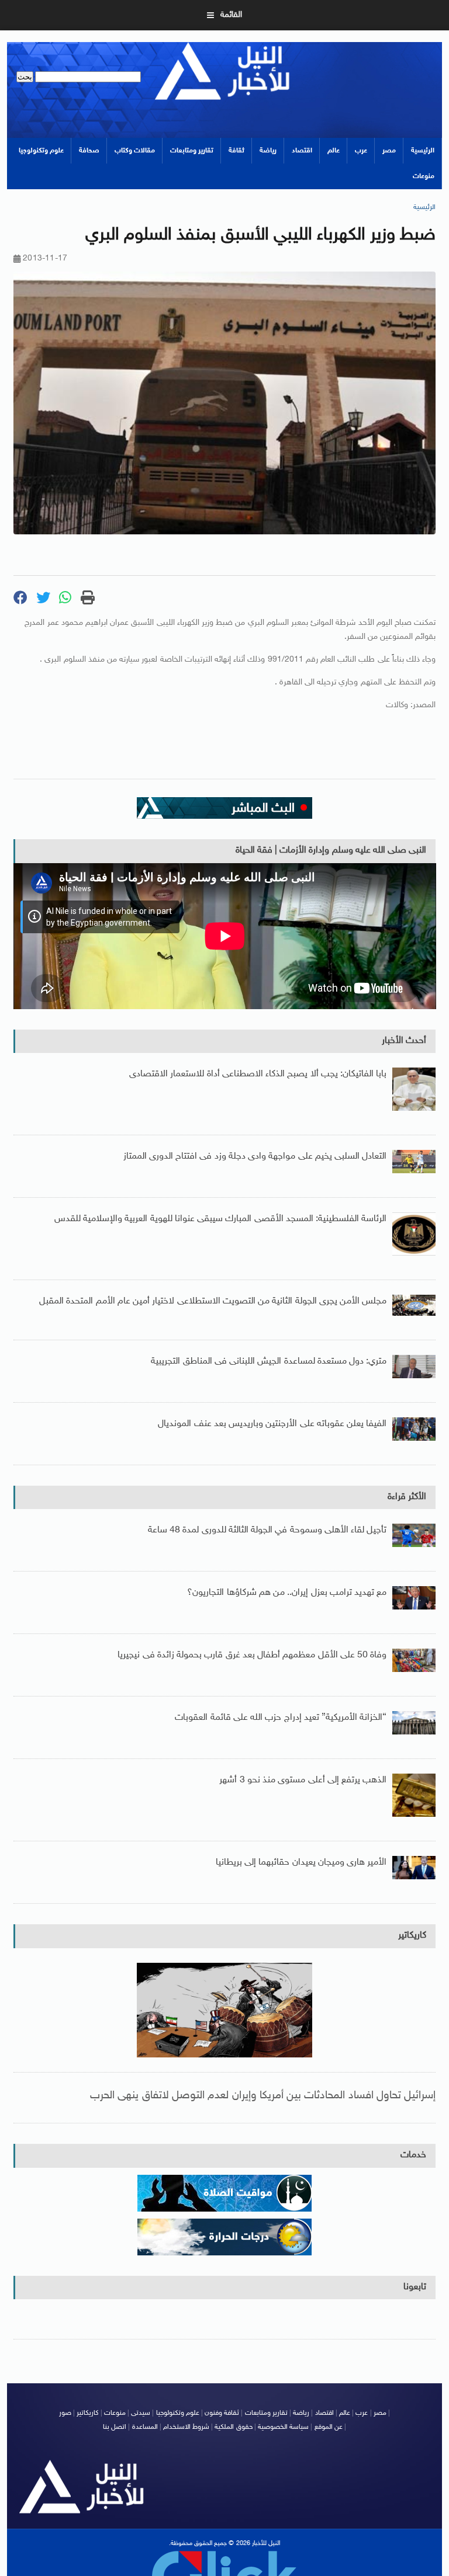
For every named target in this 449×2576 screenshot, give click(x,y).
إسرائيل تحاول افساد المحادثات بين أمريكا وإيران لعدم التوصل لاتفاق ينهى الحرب (263, 2096)
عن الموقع (329, 2427)
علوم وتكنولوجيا (41, 151)
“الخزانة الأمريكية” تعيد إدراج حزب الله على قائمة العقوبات (281, 1718)
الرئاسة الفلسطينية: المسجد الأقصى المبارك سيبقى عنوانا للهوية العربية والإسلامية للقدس (220, 1219)
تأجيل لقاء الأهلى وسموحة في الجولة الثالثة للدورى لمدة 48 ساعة (267, 1530)
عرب (361, 151)
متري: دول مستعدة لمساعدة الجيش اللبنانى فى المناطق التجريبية (269, 1362)
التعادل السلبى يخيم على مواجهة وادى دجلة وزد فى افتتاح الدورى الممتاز (255, 1157)
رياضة (268, 151)
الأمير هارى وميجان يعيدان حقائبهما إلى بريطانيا (301, 1863)
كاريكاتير (412, 1936)
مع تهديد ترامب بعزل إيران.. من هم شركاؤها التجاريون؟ (287, 1593)
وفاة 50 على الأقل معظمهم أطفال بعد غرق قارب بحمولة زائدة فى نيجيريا (252, 1655)
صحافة (89, 151)
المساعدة (145, 2427)
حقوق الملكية (233, 2427)
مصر (389, 151)
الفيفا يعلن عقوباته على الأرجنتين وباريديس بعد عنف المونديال (272, 1424)
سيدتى (141, 2413)
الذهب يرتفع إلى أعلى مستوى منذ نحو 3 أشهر (303, 1780)
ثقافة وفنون (222, 2413)
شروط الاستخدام (186, 2427)
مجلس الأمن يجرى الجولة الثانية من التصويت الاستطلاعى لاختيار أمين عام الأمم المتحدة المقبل (213, 1301)
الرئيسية (423, 151)
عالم (334, 151)
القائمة (231, 15)
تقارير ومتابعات (192, 151)
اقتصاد (302, 151)
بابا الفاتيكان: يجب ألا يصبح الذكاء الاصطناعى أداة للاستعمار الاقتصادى (258, 1074)
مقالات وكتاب (135, 151)
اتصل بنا (115, 2427)
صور (65, 2413)
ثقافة (236, 151)
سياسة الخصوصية (283, 2427)
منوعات (424, 176)
